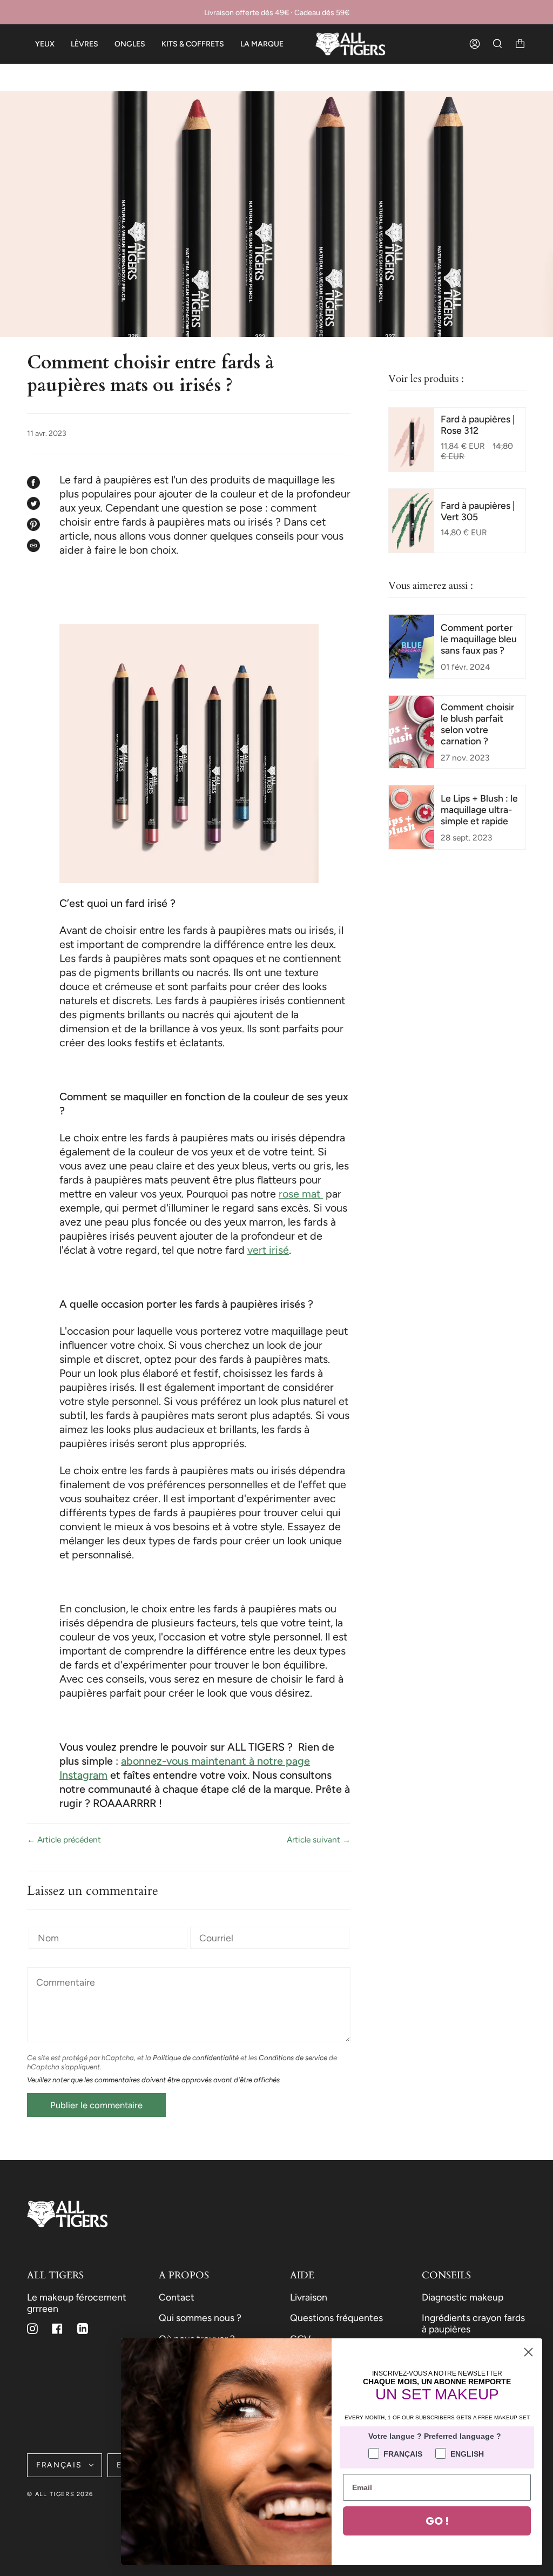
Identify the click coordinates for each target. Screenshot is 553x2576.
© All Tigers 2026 (60, 2494)
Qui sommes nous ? (200, 2318)
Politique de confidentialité (196, 2057)
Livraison (309, 2297)
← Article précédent (64, 1839)
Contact (177, 2297)
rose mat (301, 1194)
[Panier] (520, 44)
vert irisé (268, 1250)
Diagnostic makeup (463, 2297)
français (60, 2465)
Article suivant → (319, 1839)
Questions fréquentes (336, 2318)
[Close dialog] (528, 2352)
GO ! (437, 2521)
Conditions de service (293, 2057)
